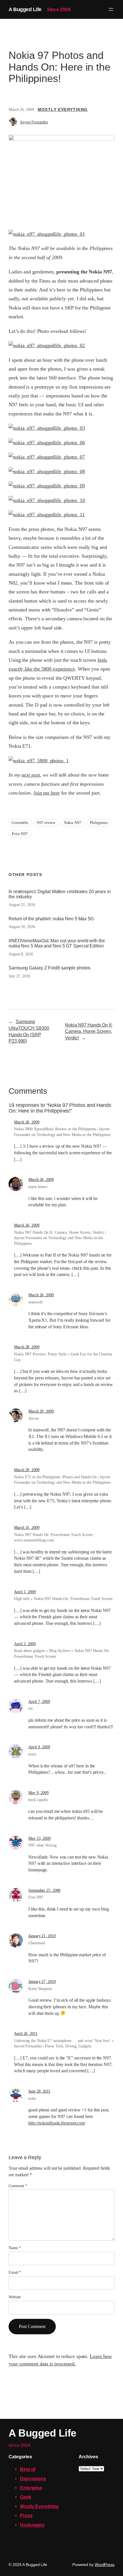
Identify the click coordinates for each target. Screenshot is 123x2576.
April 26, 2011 (26, 2034)
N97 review (46, 823)
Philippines (99, 823)
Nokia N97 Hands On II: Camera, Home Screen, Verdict (89, 1031)
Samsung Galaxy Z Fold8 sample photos (49, 968)
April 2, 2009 (25, 1644)
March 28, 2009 (27, 1347)
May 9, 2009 (38, 1793)
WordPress (105, 2565)
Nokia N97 (73, 823)
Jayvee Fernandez (34, 122)
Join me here (47, 793)
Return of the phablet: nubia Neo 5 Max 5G (51, 919)
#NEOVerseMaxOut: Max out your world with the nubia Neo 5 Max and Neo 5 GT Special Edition (57, 943)
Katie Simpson (40, 1989)
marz (32, 1754)
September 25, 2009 (44, 1890)
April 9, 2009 (39, 1747)
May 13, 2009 (39, 1838)
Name (15, 2248)
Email (15, 2272)
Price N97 (20, 834)
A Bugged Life (25, 9)
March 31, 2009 (27, 1528)
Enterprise (31, 2488)
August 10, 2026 (22, 927)
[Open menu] (111, 9)
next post (31, 775)
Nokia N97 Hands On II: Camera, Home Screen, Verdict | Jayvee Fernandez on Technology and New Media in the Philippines (60, 1238)
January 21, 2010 (42, 1936)
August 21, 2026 (22, 905)
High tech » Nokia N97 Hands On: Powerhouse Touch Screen (63, 1599)
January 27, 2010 (42, 1982)
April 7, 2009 (39, 1702)
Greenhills (20, 823)
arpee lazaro (38, 1187)
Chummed (36, 1943)
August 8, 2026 (21, 954)
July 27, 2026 (19, 976)
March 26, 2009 (27, 1122)
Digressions (33, 2479)
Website (15, 2297)
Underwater (32, 2525)
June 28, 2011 (39, 2091)
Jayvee (33, 1418)
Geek (26, 2497)
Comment (18, 2186)
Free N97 (36, 1897)
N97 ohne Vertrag (42, 1845)
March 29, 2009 (41, 1411)
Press (26, 2515)
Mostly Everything (63, 109)
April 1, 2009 (25, 1592)
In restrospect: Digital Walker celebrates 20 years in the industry (60, 894)
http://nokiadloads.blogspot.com (57, 2123)
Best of (28, 2469)
